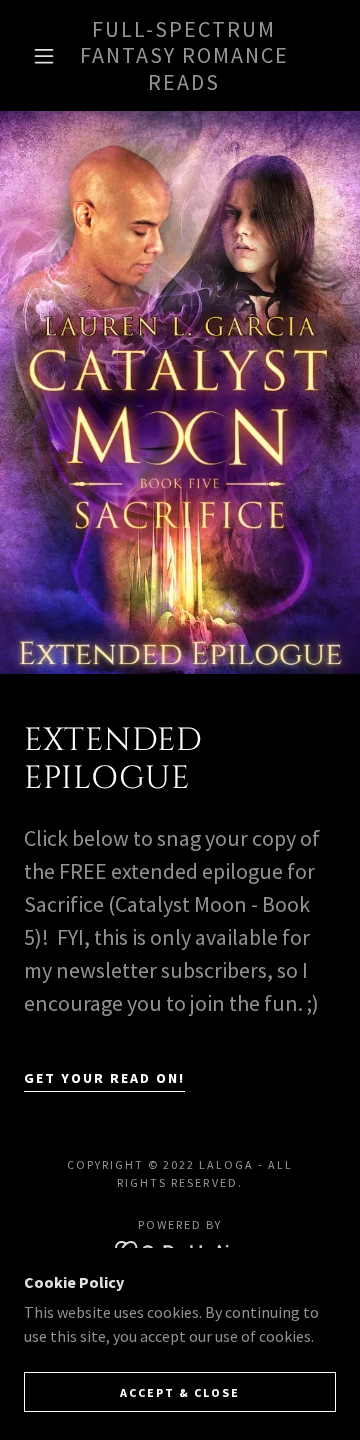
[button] (44, 56)
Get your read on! (104, 1078)
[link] (184, 55)
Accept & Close (180, 1392)
